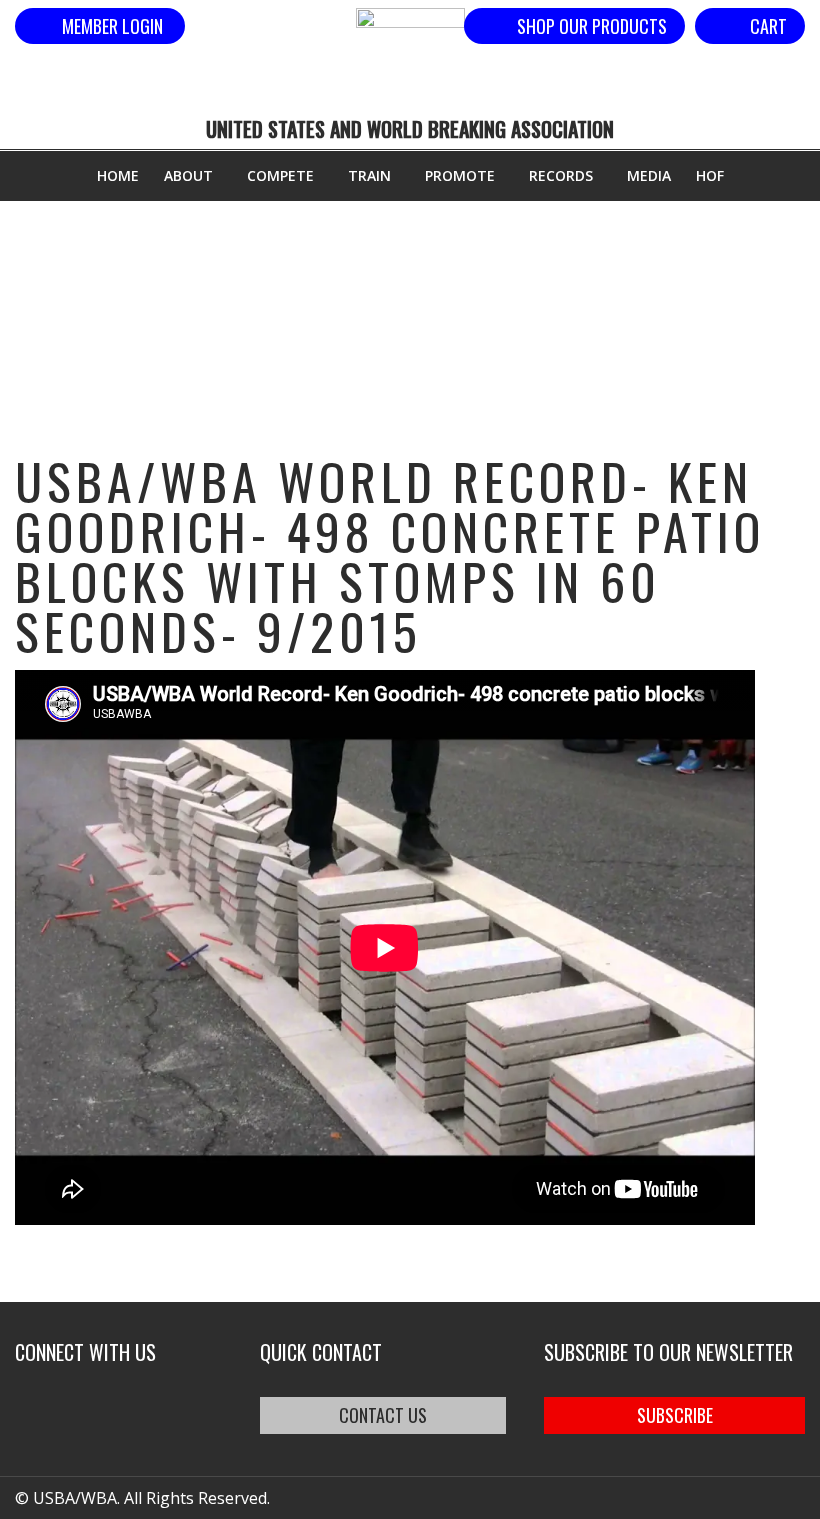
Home (118, 175)
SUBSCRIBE (675, 1415)
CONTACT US (383, 1415)
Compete (280, 175)
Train (369, 175)
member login (112, 26)
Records (561, 175)
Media (649, 175)
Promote (460, 175)
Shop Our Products (592, 26)
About (188, 175)
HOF (710, 175)
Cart (768, 26)
